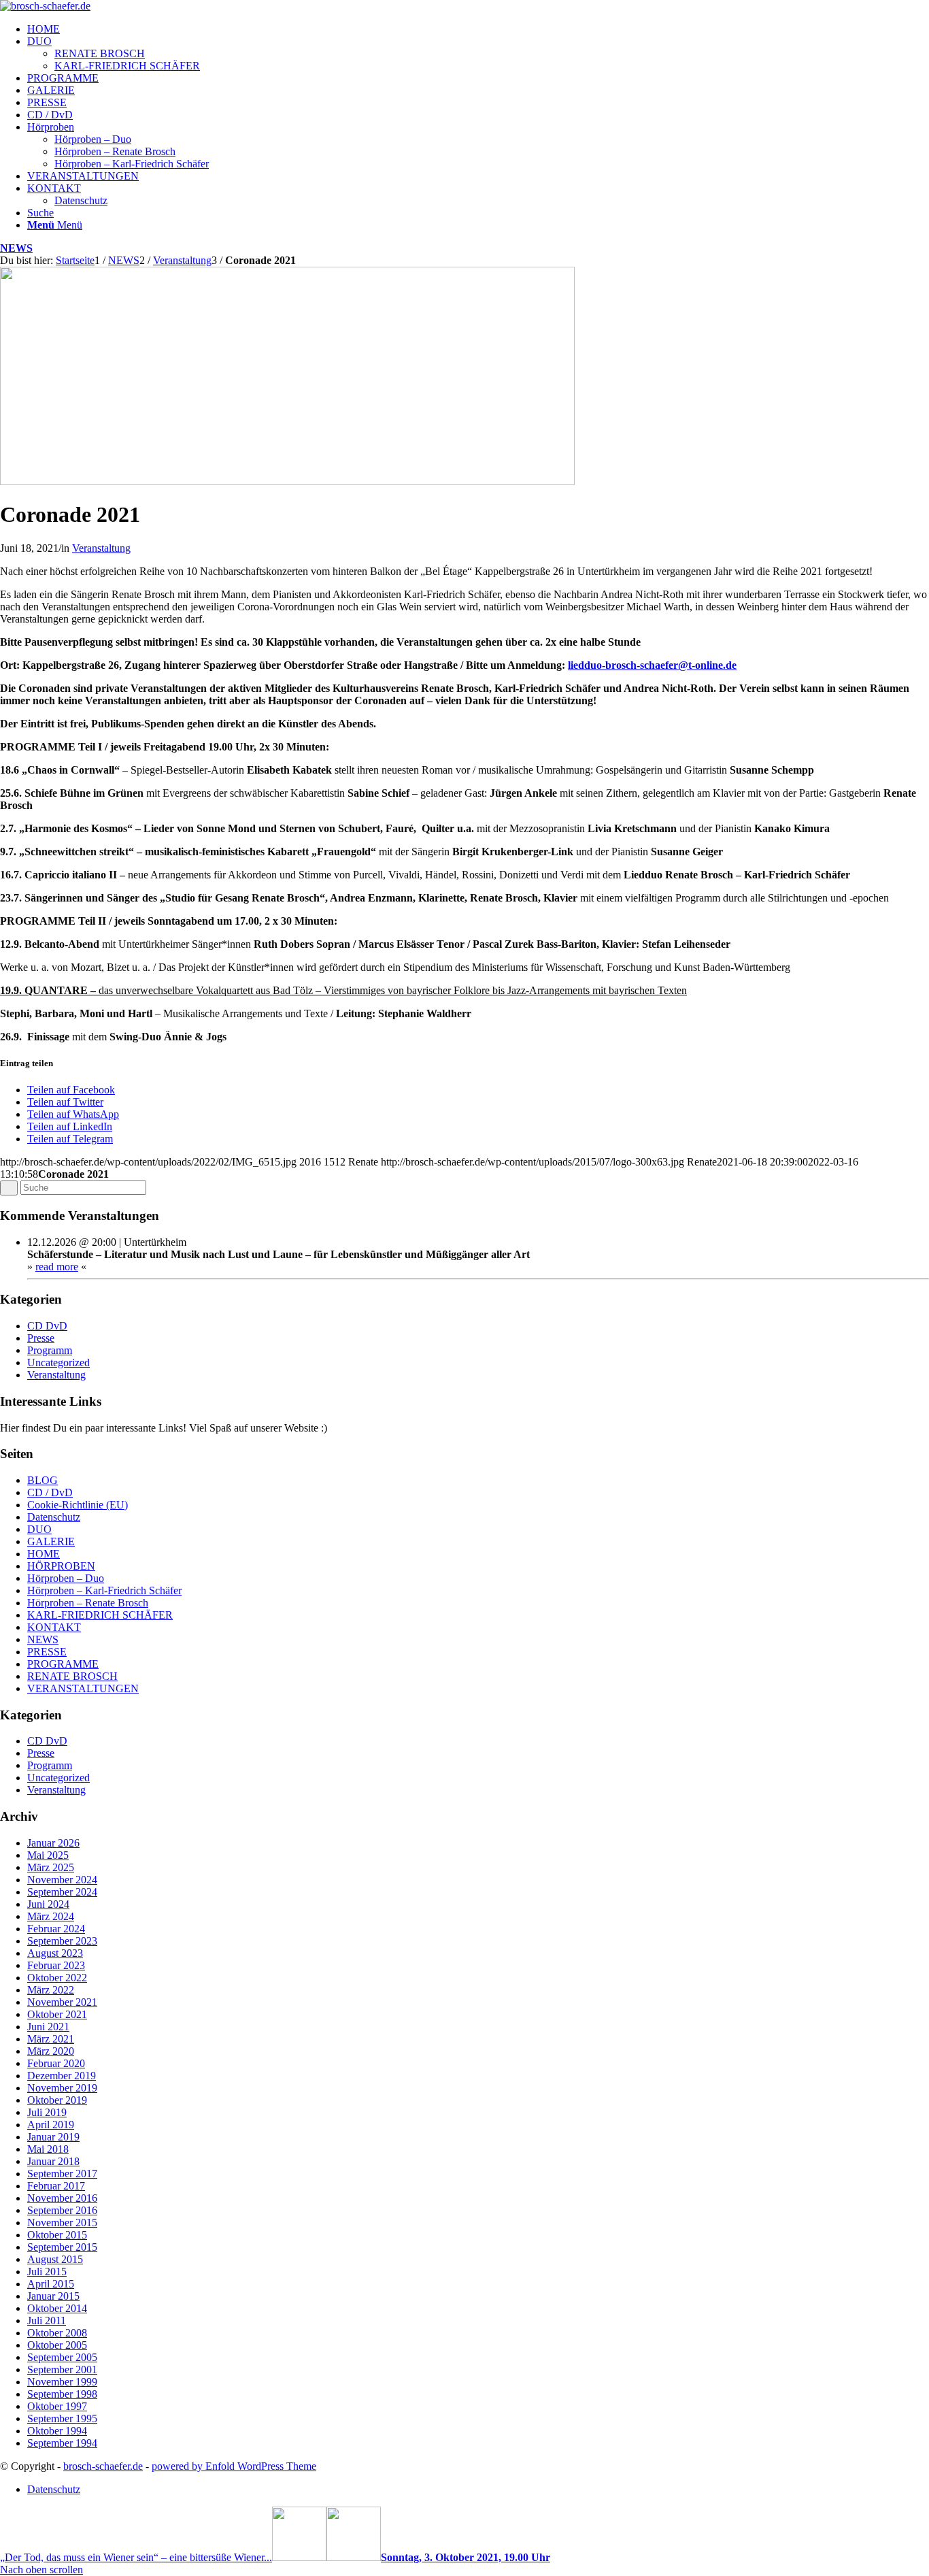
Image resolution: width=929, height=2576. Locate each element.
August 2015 (55, 2259)
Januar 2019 (53, 2137)
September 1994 (62, 2443)
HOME (44, 1554)
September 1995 (62, 2418)
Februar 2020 (56, 2063)
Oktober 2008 (57, 2333)
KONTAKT (54, 1627)
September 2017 (62, 2174)
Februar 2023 (56, 1965)
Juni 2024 (48, 1904)
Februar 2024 (56, 1929)
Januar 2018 (53, 2161)
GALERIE (51, 1541)
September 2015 (62, 2247)
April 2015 (51, 2284)
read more (57, 1267)
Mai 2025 (48, 1855)
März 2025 (51, 1867)
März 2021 (51, 2039)
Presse (41, 1338)
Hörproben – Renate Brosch (88, 1603)
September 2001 (62, 2369)
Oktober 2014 (57, 2308)
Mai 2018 (48, 2149)
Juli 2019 (47, 2112)
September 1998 (62, 2394)
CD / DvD (50, 1492)
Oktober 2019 (57, 2100)
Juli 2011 (47, 2321)
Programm (50, 1350)
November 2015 (62, 2223)
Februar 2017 (56, 2186)
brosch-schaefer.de (103, 2466)
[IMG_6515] (287, 481)
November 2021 (62, 2002)
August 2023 (55, 1953)
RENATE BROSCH (72, 1676)
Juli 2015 (47, 2272)
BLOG (43, 1480)
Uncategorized (58, 1363)
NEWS (16, 248)
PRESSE (47, 1652)
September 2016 (62, 2210)
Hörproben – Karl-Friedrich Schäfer (104, 1590)
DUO (39, 1529)
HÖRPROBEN (61, 1566)
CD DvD (47, 1326)
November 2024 (62, 1880)
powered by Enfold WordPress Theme (234, 2466)
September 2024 (62, 1892)
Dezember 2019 (62, 2076)
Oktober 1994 (57, 2431)
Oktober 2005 (57, 2345)
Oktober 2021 (57, 2014)
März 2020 (51, 2051)
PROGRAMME (63, 1664)
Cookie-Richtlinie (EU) (78, 1505)
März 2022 (51, 1990)
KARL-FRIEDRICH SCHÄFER (100, 1615)
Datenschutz (54, 1517)
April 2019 (51, 2125)
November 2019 (62, 2088)
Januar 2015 (53, 2296)
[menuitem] (478, 29)
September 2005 (62, 2357)
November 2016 (62, 2198)
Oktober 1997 (57, 2406)
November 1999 (62, 2382)
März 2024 (51, 1916)
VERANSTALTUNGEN (83, 1688)
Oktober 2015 (57, 2235)
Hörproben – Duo (66, 1578)
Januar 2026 (53, 1843)
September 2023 (62, 1941)
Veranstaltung (101, 548)
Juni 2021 (48, 2027)
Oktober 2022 (57, 1978)
